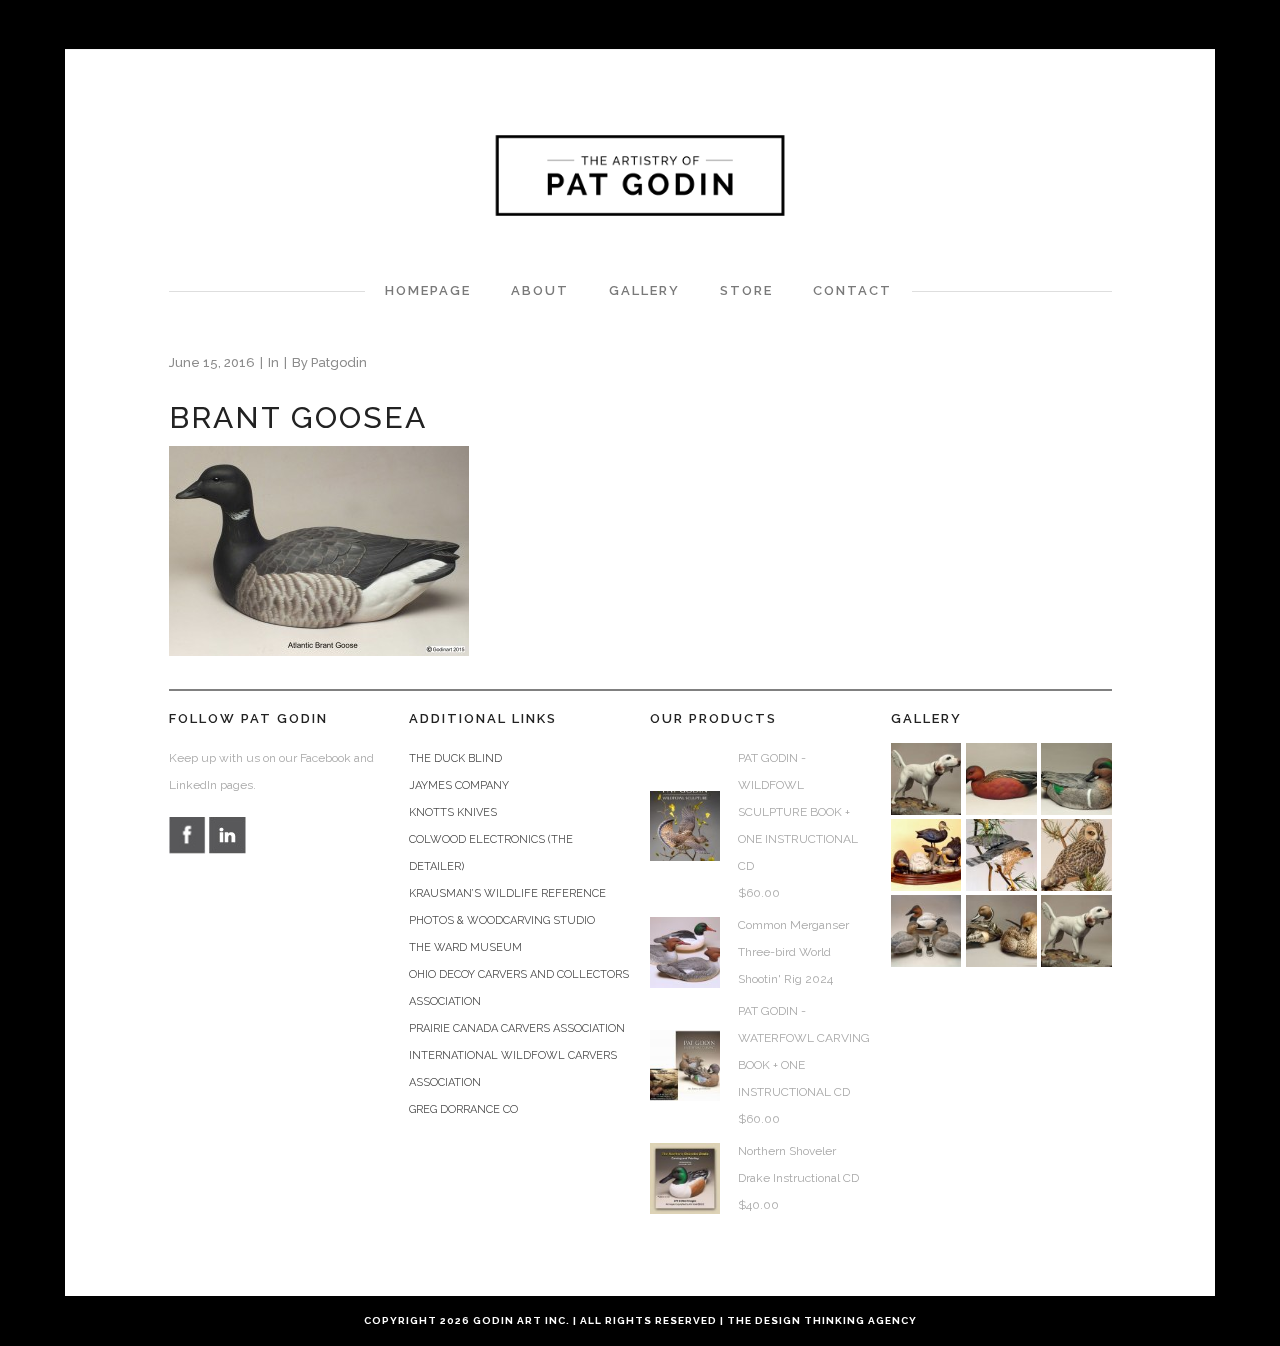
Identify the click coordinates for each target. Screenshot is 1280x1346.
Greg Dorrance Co (463, 1109)
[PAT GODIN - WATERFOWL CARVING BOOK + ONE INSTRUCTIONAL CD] (685, 1064)
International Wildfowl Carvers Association (513, 1069)
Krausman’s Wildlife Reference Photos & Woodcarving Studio (507, 907)
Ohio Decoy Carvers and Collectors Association (519, 988)
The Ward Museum (465, 947)
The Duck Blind (455, 758)
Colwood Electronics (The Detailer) (491, 853)
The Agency (822, 1320)
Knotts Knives (453, 812)
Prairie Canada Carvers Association (517, 1028)
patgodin (339, 362)
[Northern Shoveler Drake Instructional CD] (685, 1177)
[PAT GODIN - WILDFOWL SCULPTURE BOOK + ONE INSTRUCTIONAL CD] (685, 825)
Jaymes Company (459, 785)
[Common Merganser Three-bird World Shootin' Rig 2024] (685, 951)
